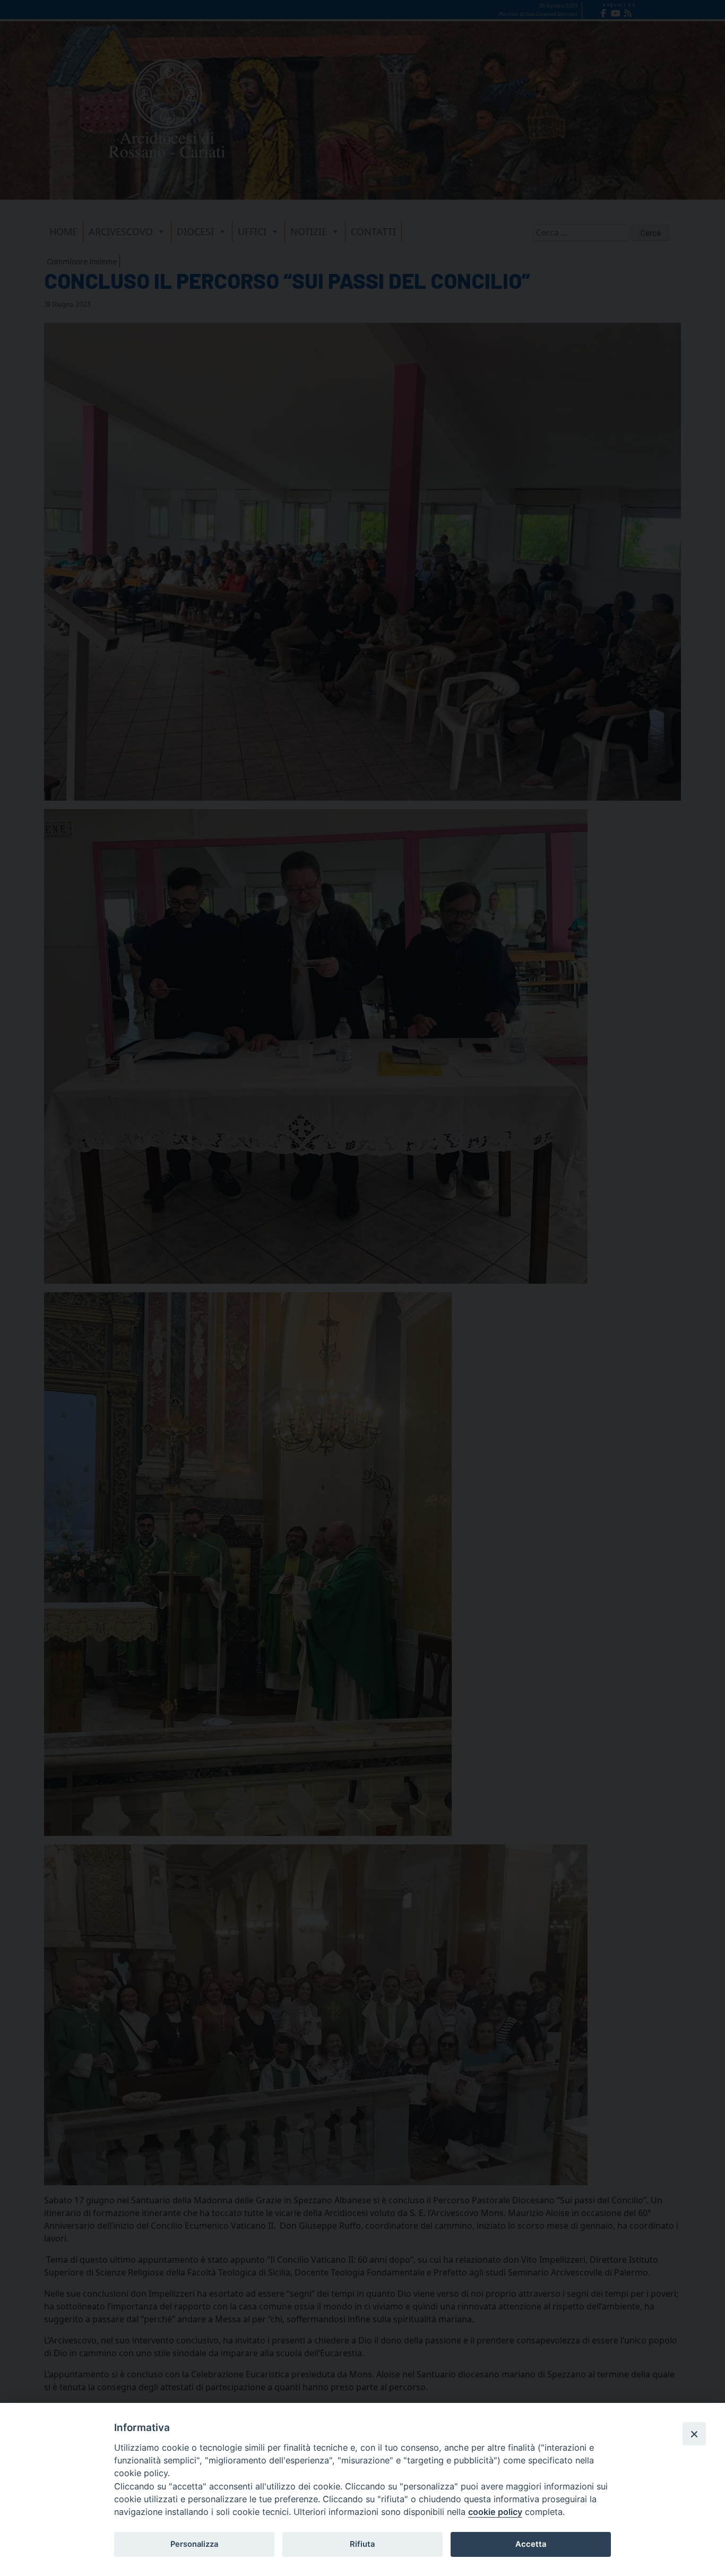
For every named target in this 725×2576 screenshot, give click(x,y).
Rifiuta (362, 2544)
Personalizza (194, 2544)
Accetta (531, 2544)
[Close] (694, 2434)
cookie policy (495, 2512)
